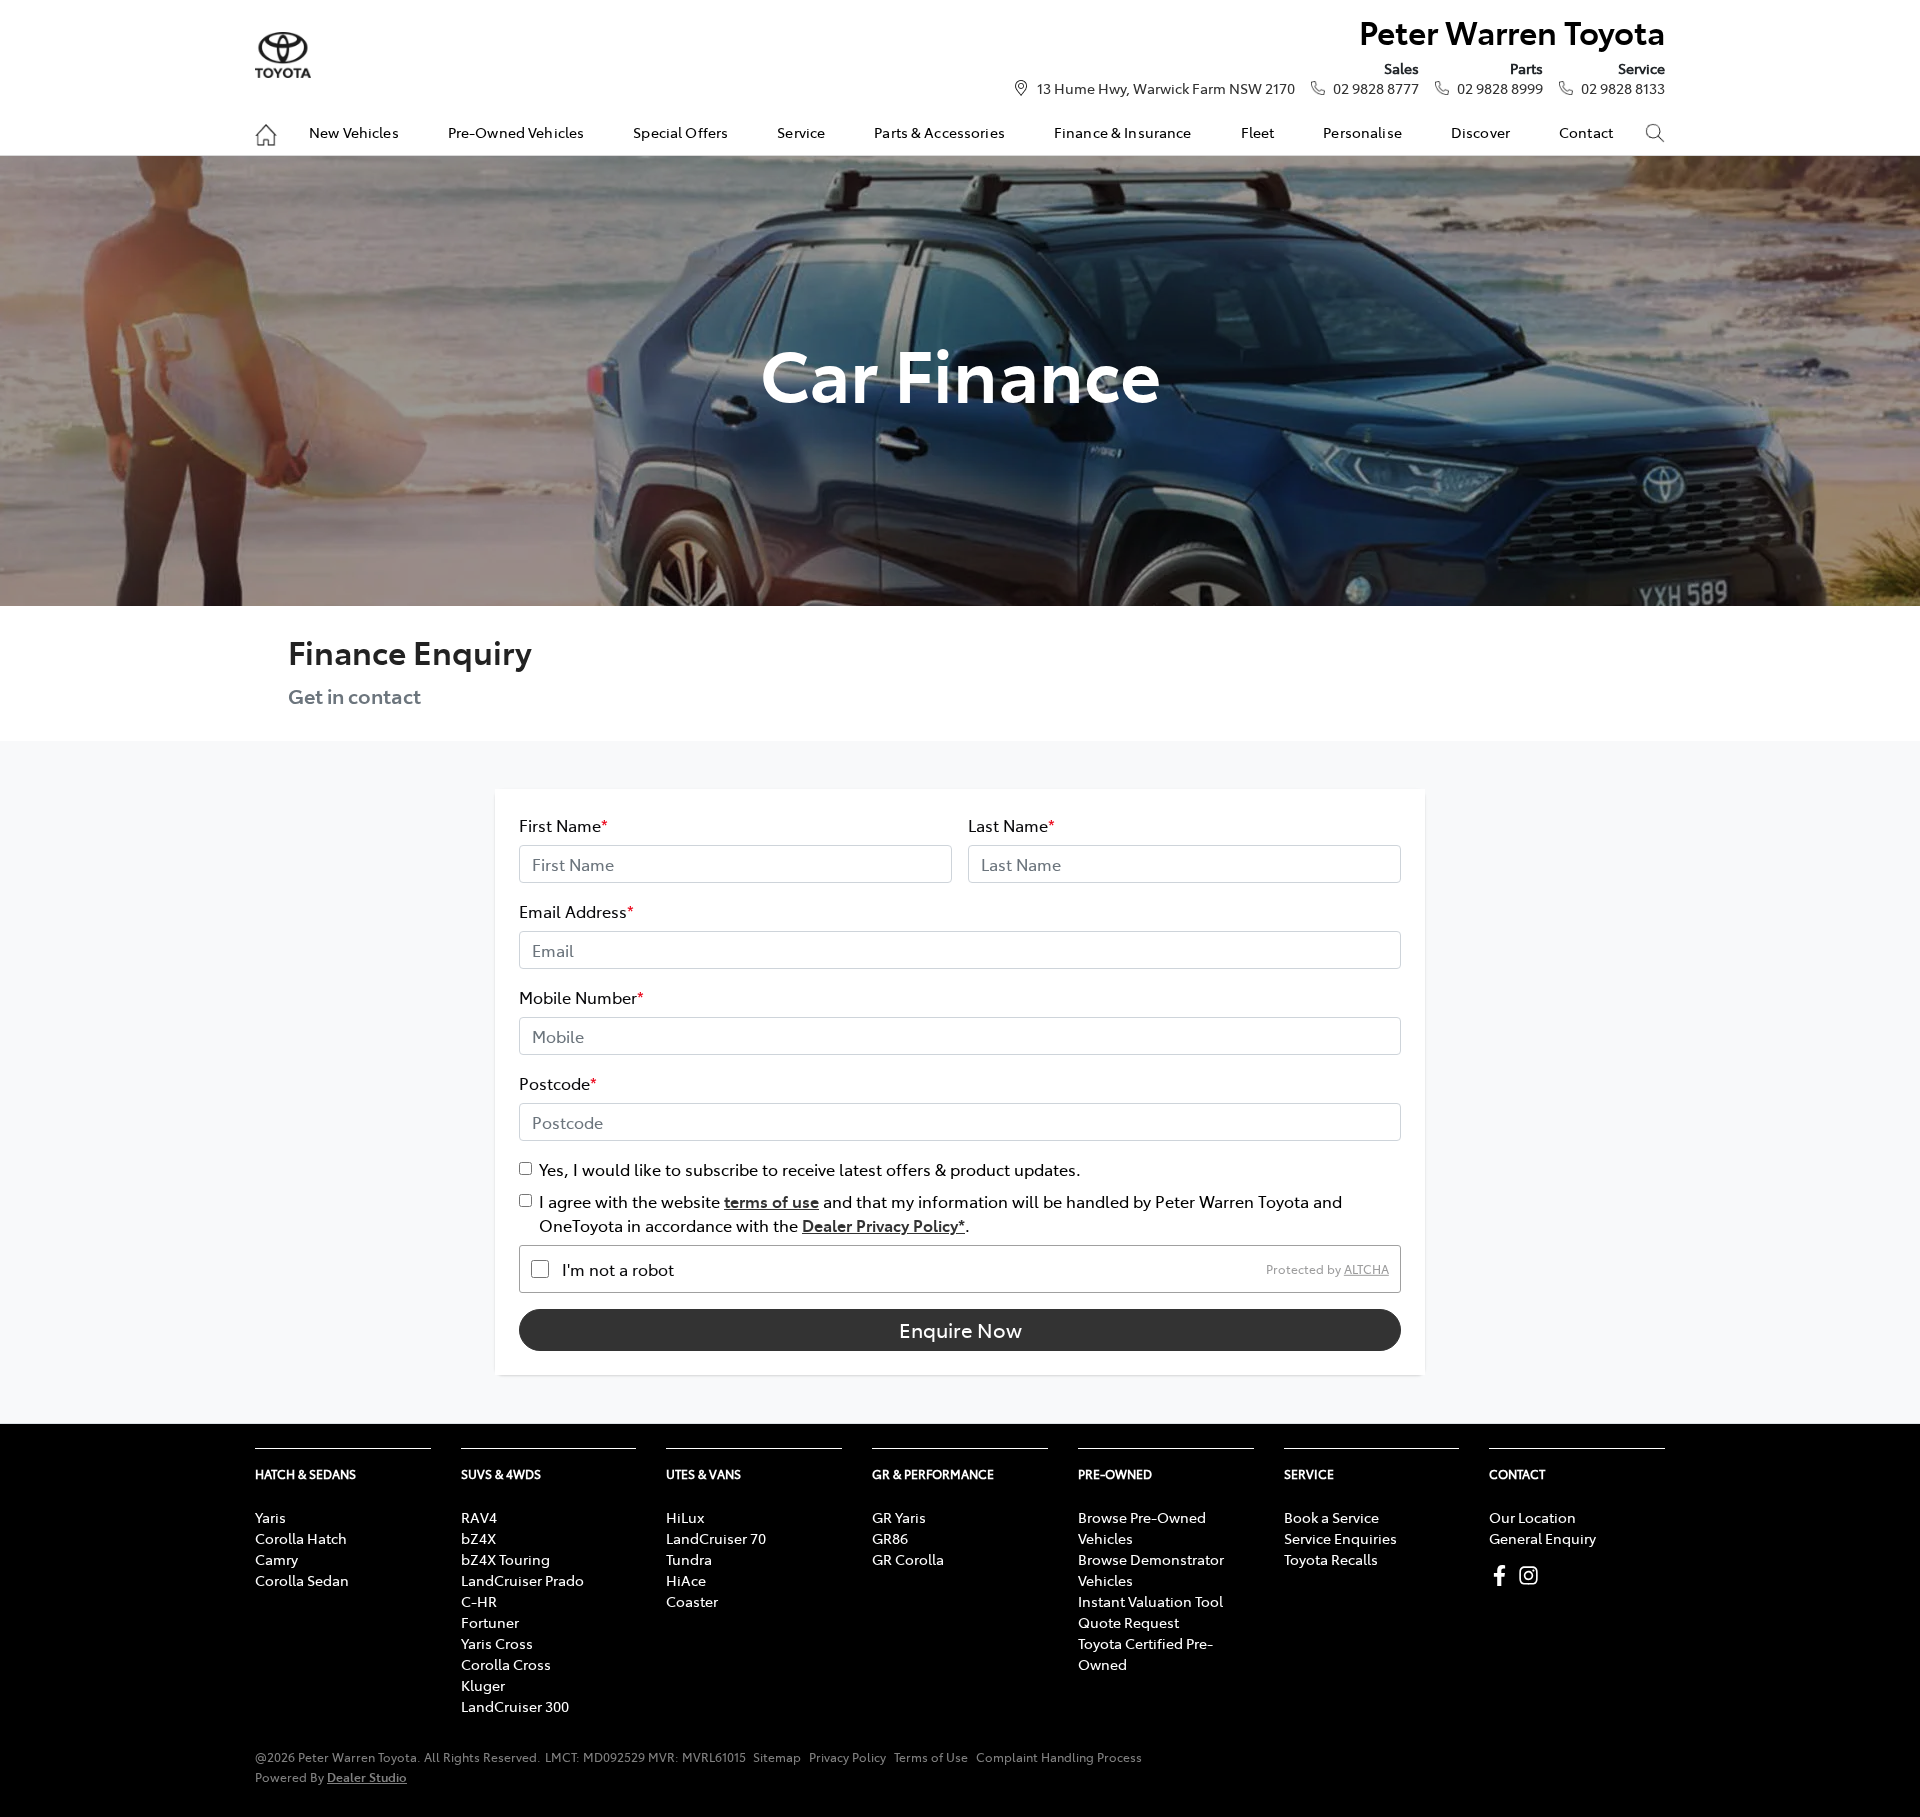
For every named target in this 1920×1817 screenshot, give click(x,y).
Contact (1586, 132)
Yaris (270, 1517)
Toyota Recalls (1331, 1559)
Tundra (689, 1559)
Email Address (576, 911)
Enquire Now (960, 1329)
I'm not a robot (618, 1269)
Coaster (692, 1601)
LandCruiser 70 (716, 1538)
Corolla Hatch (301, 1538)
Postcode (558, 1083)
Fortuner (490, 1622)
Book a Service (1331, 1517)
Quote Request (1128, 1622)
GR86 (890, 1538)
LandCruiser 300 (515, 1706)
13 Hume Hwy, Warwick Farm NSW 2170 (1166, 88)
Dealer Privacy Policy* (883, 1225)
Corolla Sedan (302, 1580)
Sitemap (777, 1757)
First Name (563, 825)
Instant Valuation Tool (1150, 1601)
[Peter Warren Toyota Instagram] (1532, 1575)
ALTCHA (1366, 1269)
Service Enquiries (1340, 1538)
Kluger (483, 1685)
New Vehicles (354, 132)
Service (801, 132)
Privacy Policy (847, 1757)
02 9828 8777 (1376, 88)
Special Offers (680, 132)
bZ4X (478, 1538)
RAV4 (479, 1517)
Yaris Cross (497, 1643)
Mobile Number (581, 997)
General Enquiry (1542, 1538)
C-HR (479, 1601)
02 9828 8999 (1500, 88)
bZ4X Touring (505, 1559)
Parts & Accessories (939, 132)
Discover (1480, 132)
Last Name (1011, 825)
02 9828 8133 (1623, 88)
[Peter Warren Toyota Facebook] (1503, 1575)
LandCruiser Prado (522, 1580)
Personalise (1362, 132)
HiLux (685, 1517)
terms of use (771, 1201)
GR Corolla (908, 1559)
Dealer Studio (367, 1776)
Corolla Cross (506, 1664)
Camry (276, 1559)
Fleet (1258, 132)
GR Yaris (899, 1517)
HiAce (686, 1580)
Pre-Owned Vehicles (516, 132)
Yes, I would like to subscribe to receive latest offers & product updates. (810, 1169)
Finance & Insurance (1123, 132)
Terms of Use (931, 1757)
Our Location (1532, 1517)
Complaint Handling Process (1059, 1757)
